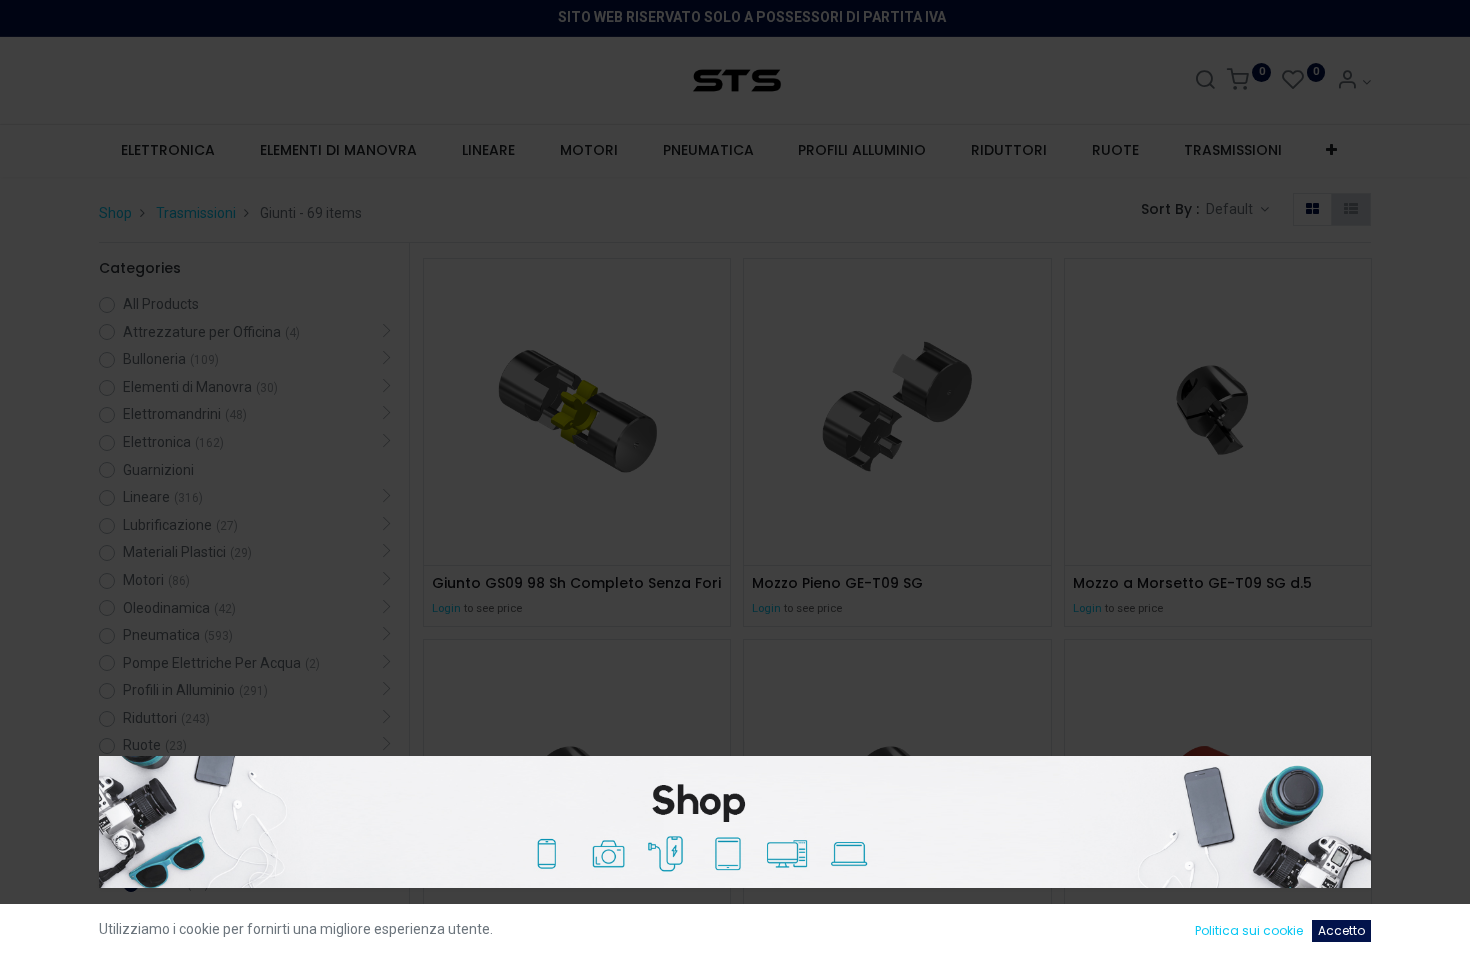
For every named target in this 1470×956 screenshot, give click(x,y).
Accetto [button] (1341, 930)
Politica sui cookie (1249, 930)
